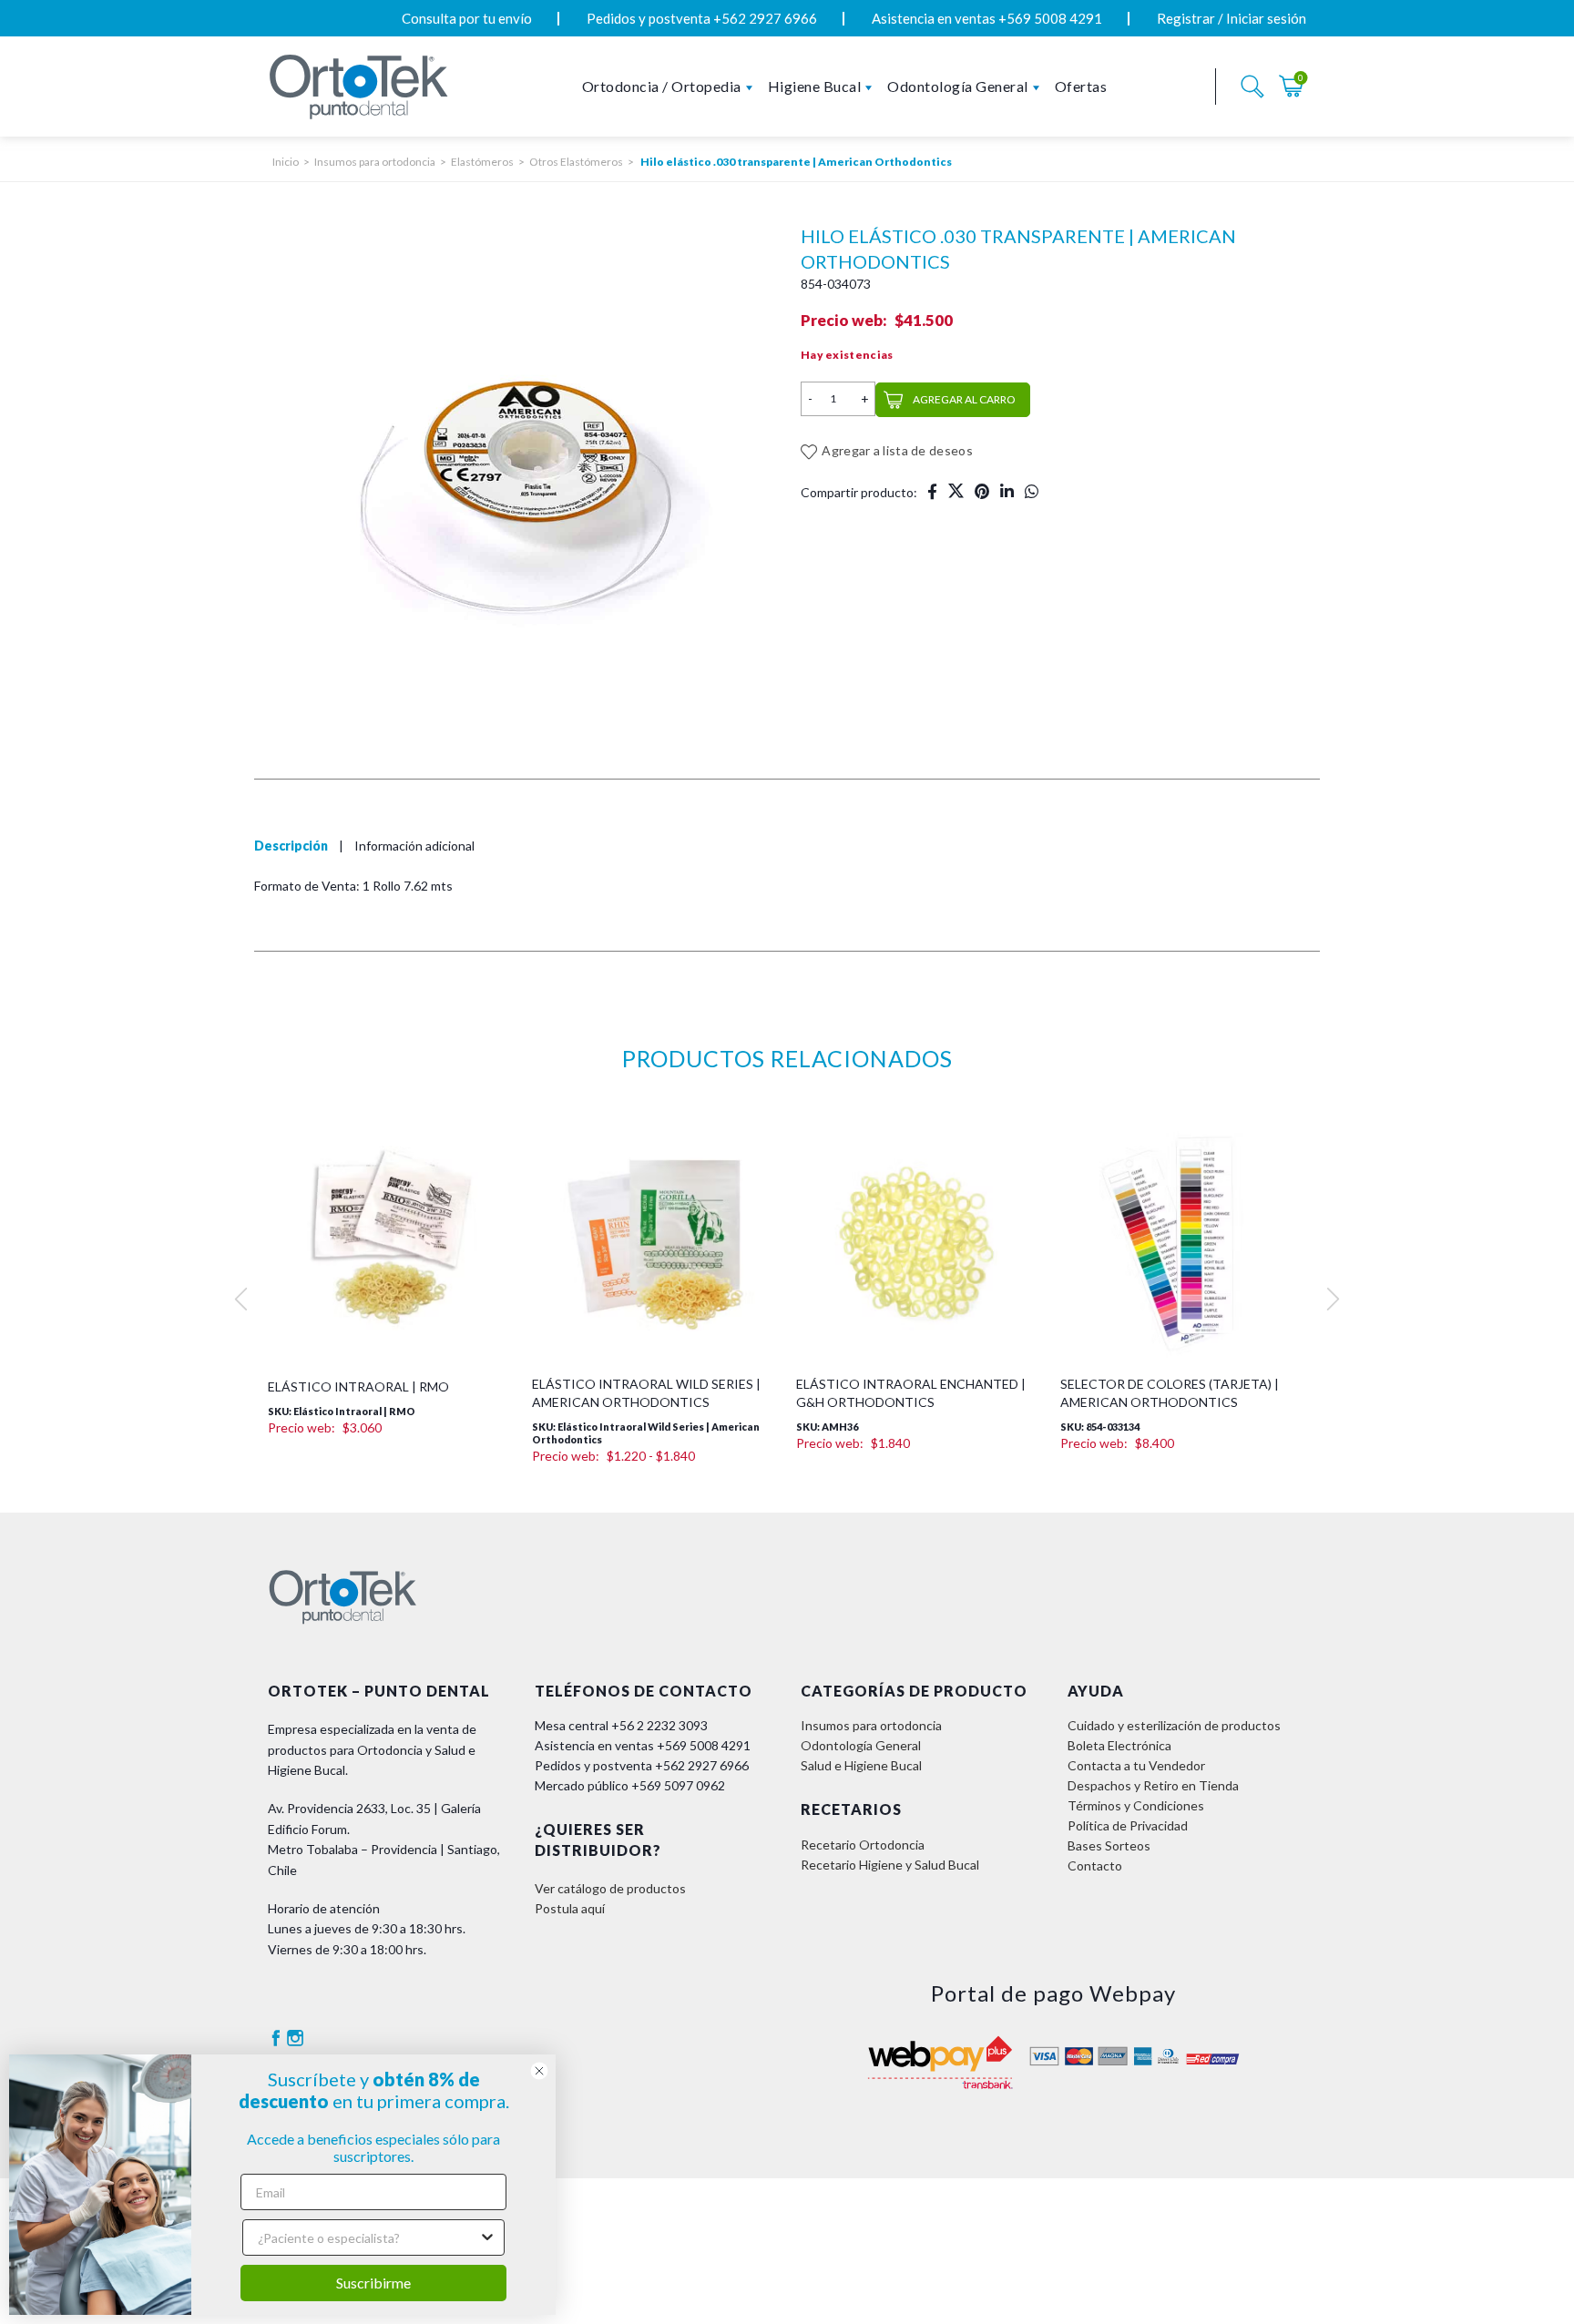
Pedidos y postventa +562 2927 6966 (702, 18)
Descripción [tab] (291, 846)
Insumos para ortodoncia (375, 162)
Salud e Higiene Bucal (861, 1765)
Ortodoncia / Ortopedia (662, 86)
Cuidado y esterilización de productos (1174, 1725)
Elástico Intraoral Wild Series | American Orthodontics (646, 1393)
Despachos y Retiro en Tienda (1153, 1785)
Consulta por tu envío (467, 18)
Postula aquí (570, 1908)
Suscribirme (373, 2283)
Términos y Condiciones (1136, 1805)
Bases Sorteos (1109, 1845)
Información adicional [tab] (414, 846)
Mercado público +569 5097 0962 (630, 1785)
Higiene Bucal (815, 86)
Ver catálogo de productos (610, 1888)
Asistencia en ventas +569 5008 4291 (987, 18)
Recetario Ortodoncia (863, 1845)
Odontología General (958, 86)
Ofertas (1081, 86)
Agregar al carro (964, 399)
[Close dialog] (539, 2071)
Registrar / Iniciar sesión (1232, 18)
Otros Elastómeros (576, 162)
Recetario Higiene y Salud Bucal (890, 1865)
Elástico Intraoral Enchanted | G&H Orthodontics (911, 1393)
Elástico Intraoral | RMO (358, 1386)
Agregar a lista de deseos (897, 450)
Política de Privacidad (1128, 1825)
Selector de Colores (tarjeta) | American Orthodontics (1170, 1393)
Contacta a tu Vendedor (1136, 1765)
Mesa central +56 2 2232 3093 (621, 1725)
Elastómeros (482, 162)
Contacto (1095, 1865)
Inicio (286, 162)
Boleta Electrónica (1119, 1745)
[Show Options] (487, 2237)
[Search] (1252, 87)
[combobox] (368, 2237)
